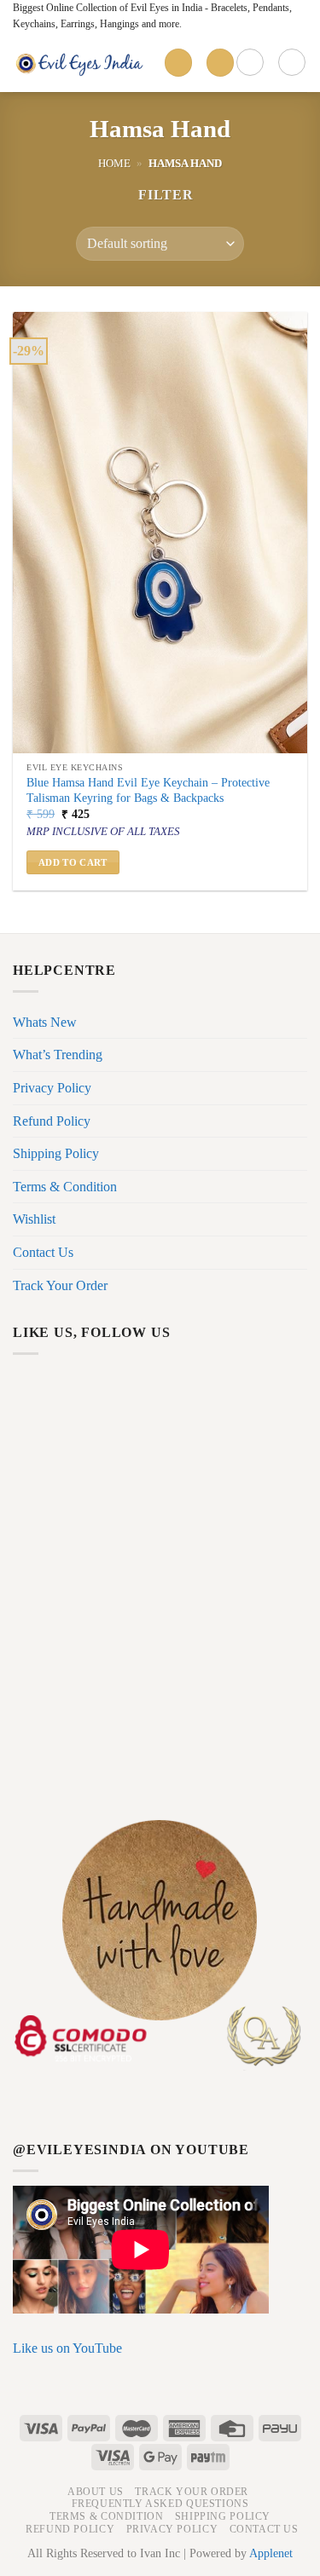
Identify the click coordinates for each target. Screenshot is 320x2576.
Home (114, 164)
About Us (96, 2492)
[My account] (250, 62)
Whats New (45, 1022)
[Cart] (292, 62)
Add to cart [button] (73, 862)
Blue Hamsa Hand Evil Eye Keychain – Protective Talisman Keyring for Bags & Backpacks (148, 790)
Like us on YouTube (67, 2348)
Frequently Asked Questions (160, 2504)
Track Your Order (60, 1285)
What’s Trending (58, 1055)
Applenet (271, 2553)
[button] (158, 195)
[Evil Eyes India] (82, 62)
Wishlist (34, 1219)
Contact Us (43, 1252)
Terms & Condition (65, 1187)
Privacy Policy (52, 1088)
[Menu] (178, 63)
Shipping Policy (56, 1153)
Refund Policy (52, 1121)
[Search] (220, 63)
